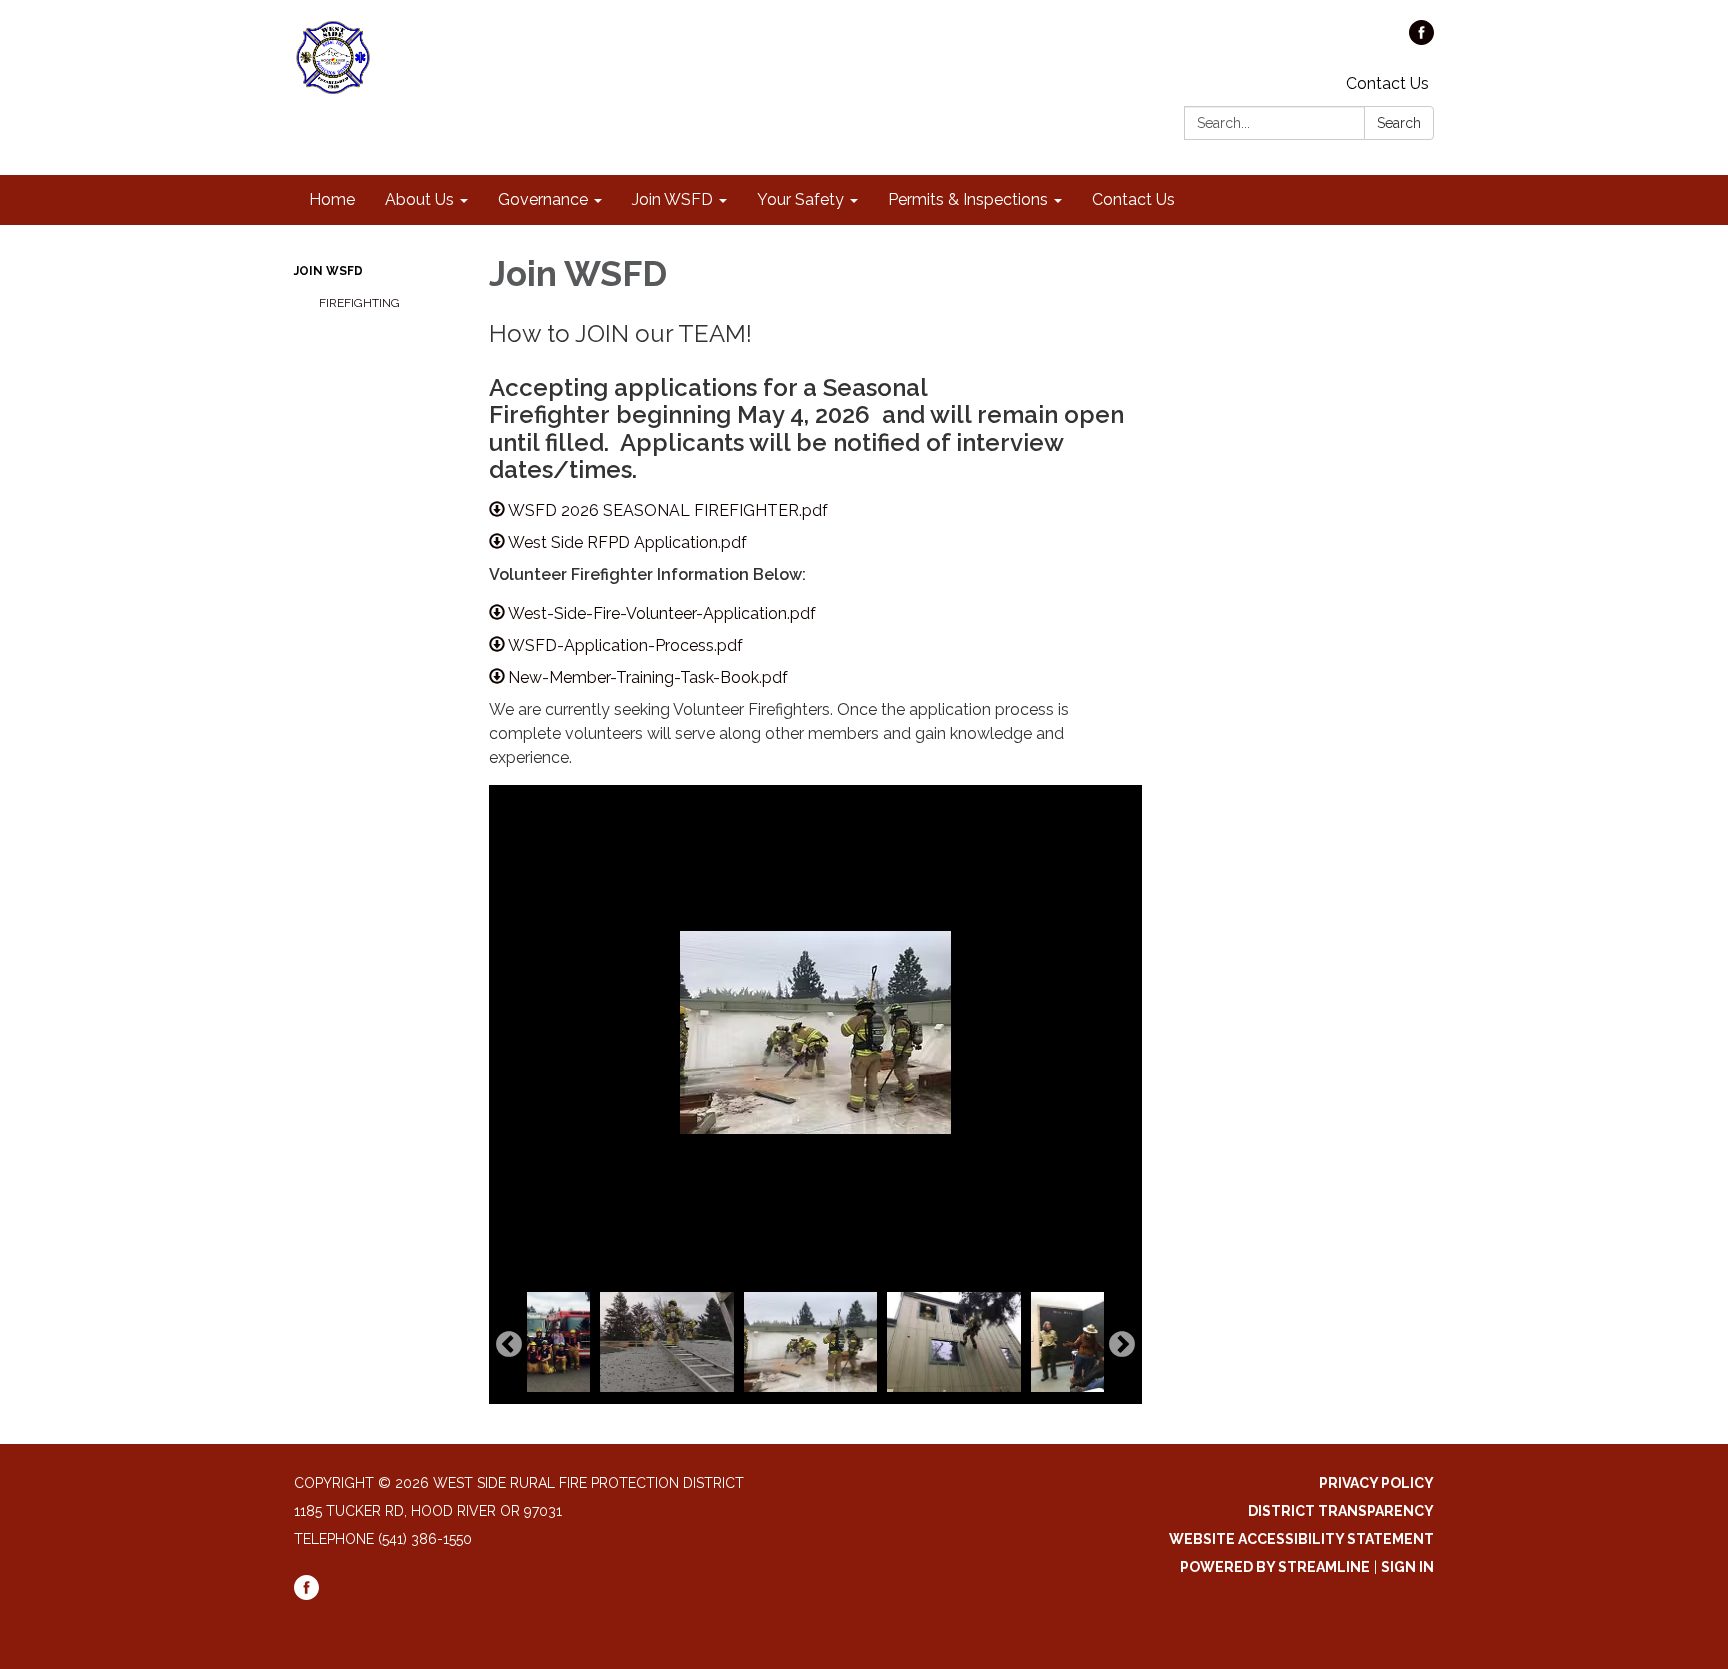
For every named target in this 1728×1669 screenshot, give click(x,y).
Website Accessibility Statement (1301, 1539)
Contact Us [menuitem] (1133, 199)
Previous (509, 1345)
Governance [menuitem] (543, 199)
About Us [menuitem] (419, 199)
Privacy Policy (1376, 1483)
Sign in (1407, 1567)
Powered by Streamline (1275, 1567)
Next (1122, 1345)
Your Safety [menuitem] (800, 199)
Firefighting (359, 303)
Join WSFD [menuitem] (672, 199)
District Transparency (1341, 1511)
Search (1399, 123)
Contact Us (1387, 83)
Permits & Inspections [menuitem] (968, 199)
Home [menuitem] (332, 199)
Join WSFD (328, 271)
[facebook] (1421, 39)
